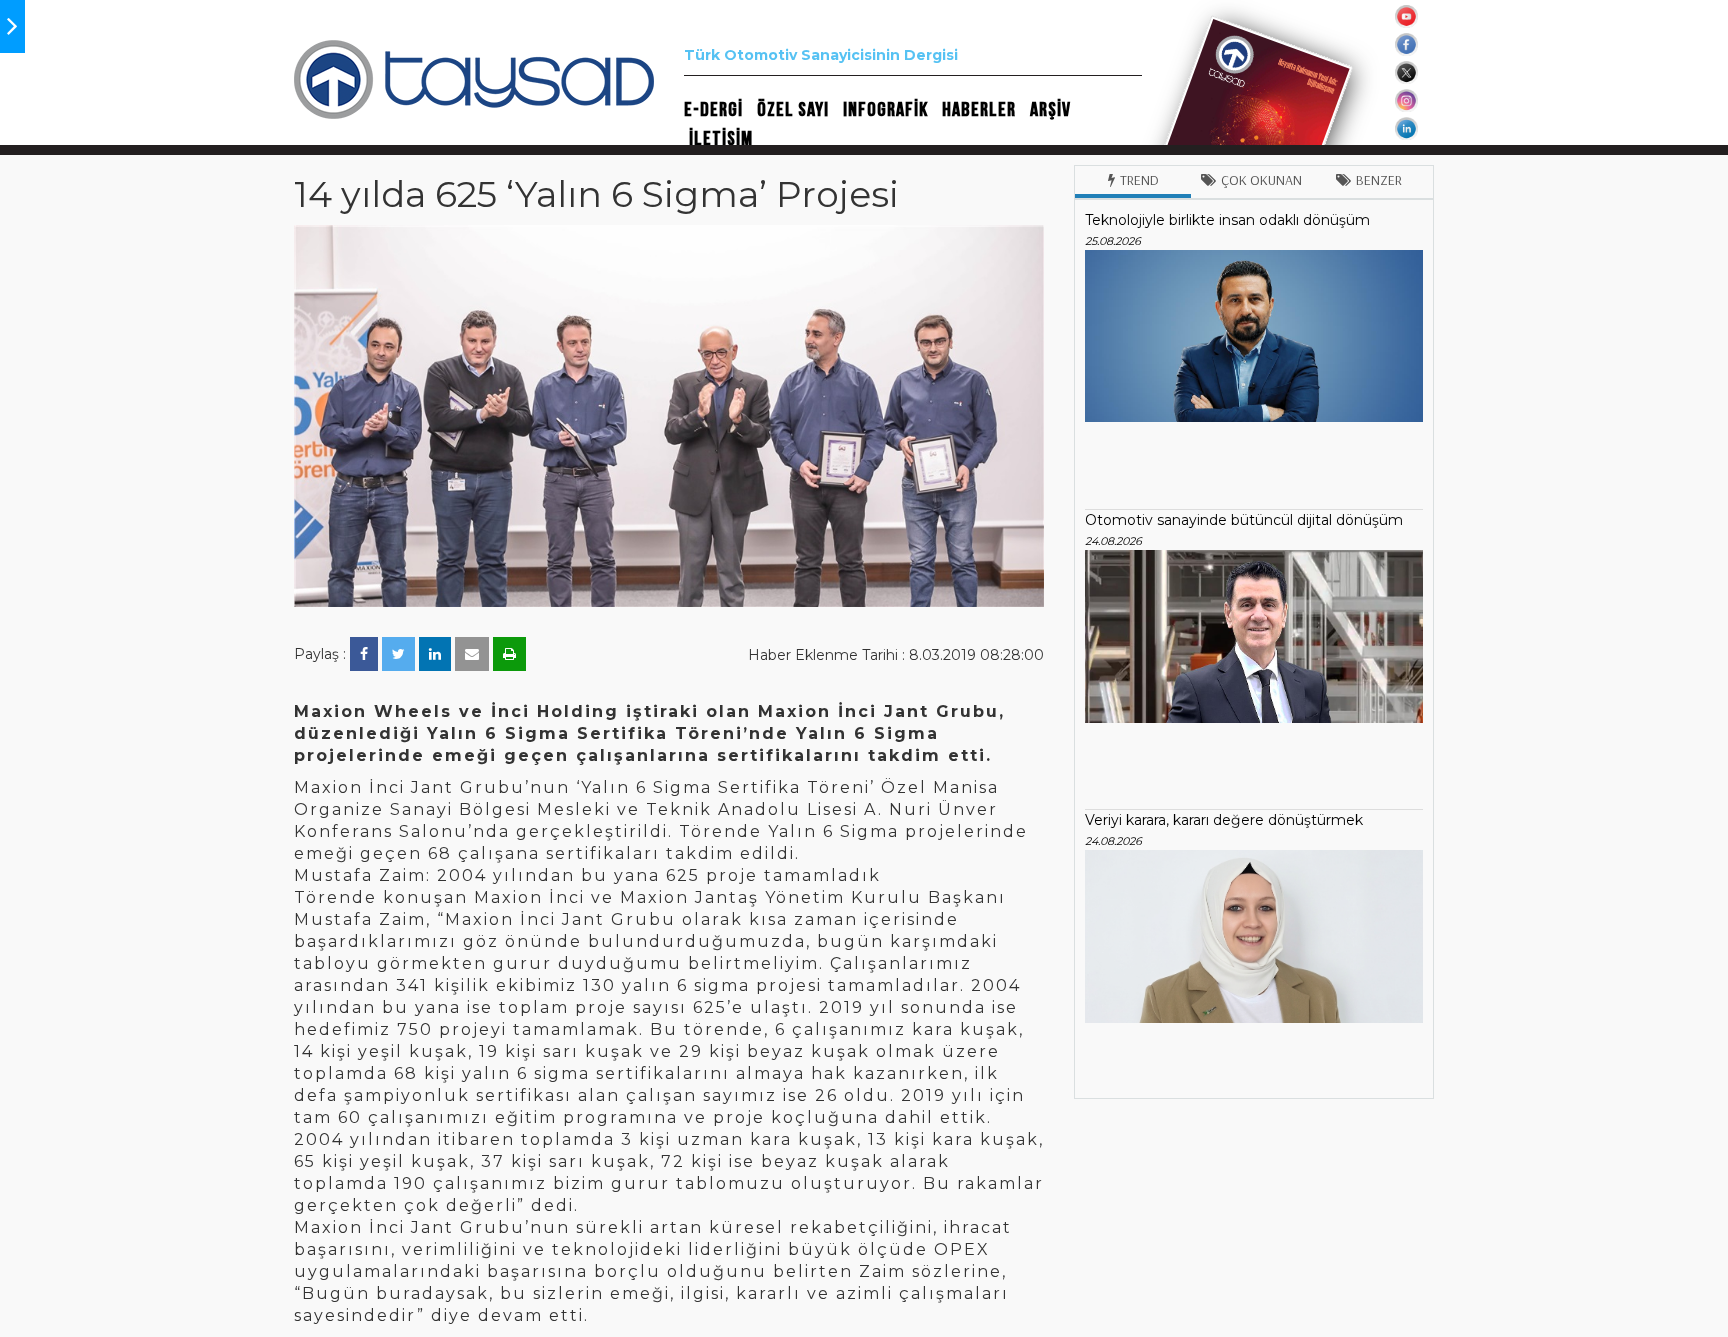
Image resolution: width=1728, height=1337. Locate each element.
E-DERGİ (713, 110)
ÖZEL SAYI (793, 110)
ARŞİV (1050, 110)
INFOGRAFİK (885, 110)
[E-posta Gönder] (472, 654)
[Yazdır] (509, 654)
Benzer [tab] (1379, 180)
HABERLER (979, 110)
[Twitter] (398, 654)
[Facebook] (364, 654)
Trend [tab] (1139, 180)
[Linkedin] (435, 654)
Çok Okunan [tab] (1261, 180)
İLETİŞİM (721, 139)
